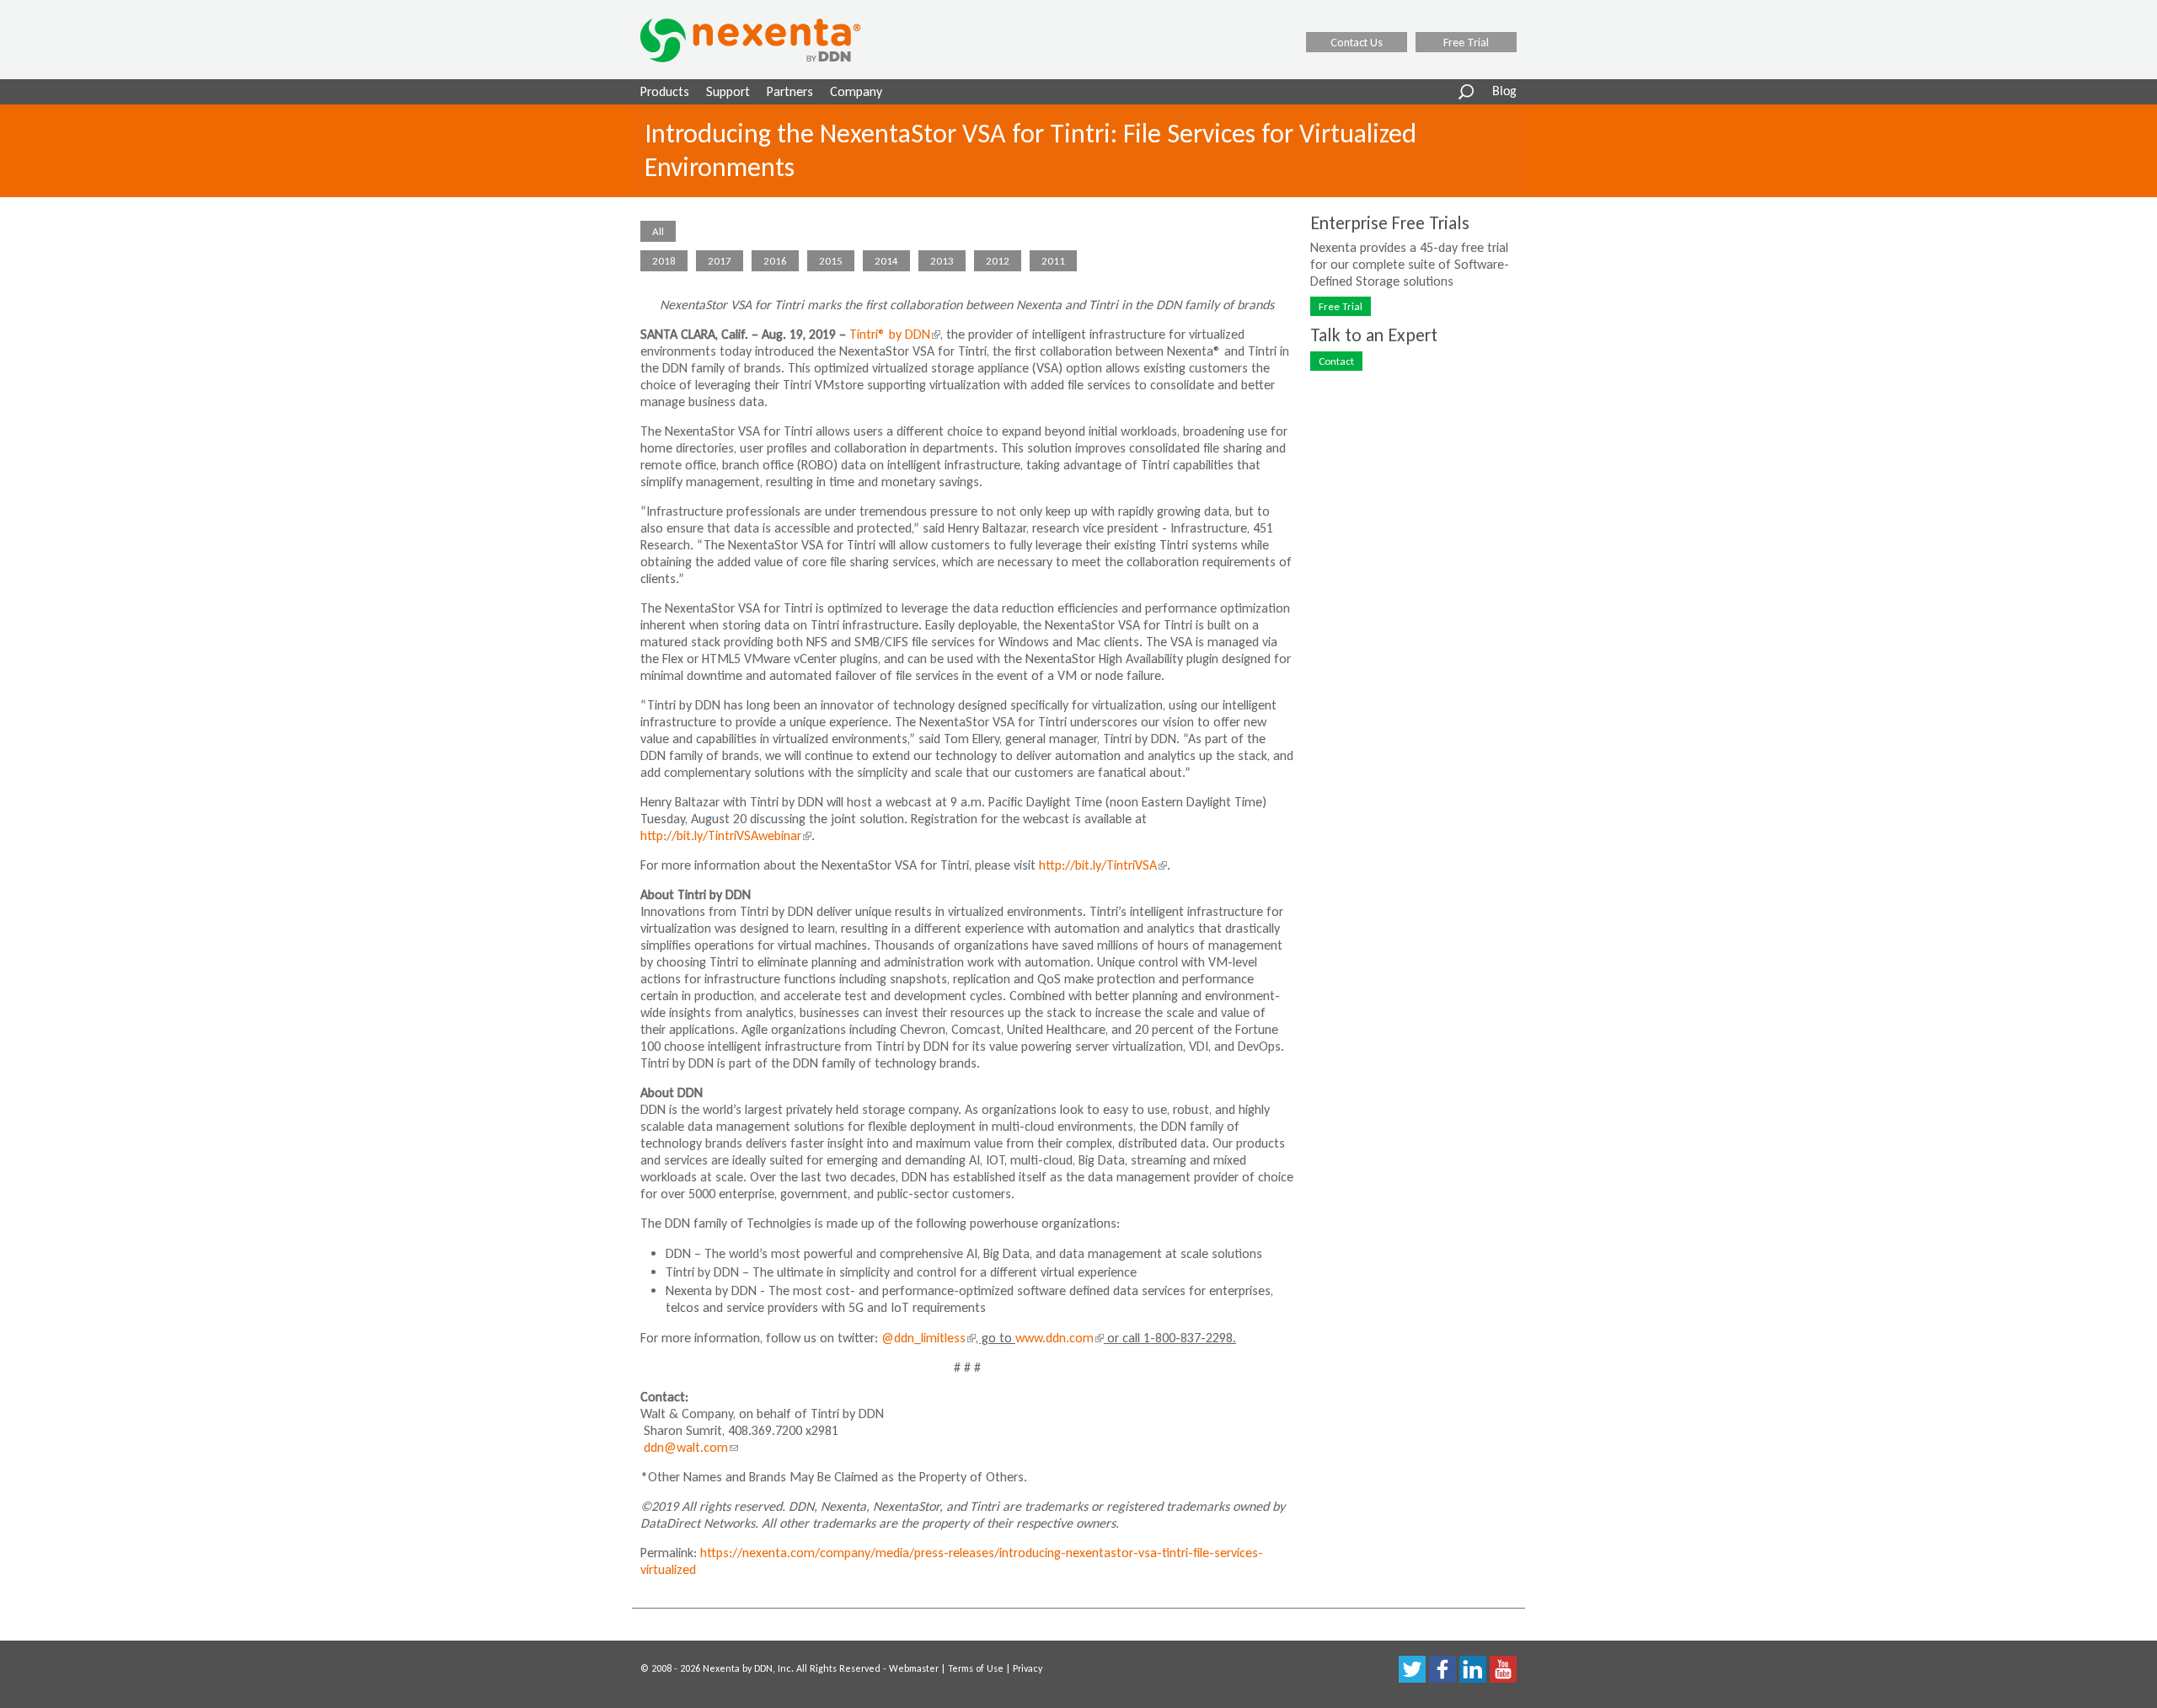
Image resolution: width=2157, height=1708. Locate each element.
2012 (998, 261)
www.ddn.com (1058, 1338)
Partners (790, 91)
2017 (720, 261)
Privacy (1028, 1668)
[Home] (772, 40)
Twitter (1412, 1669)
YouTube (1503, 1669)
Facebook (1442, 1669)
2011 (1053, 261)
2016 (775, 261)
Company (856, 91)
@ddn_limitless (927, 1338)
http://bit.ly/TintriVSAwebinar (724, 835)
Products (665, 91)
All (658, 231)
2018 (664, 261)
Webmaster (914, 1668)
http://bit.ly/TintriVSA (1101, 865)
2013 (942, 261)
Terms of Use (976, 1668)
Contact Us (1357, 42)
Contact (1336, 361)
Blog (1504, 92)
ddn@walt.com (691, 1447)
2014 (886, 261)
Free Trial (1466, 42)
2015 (831, 261)
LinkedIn (1473, 1669)
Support (728, 91)
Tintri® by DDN (893, 334)
